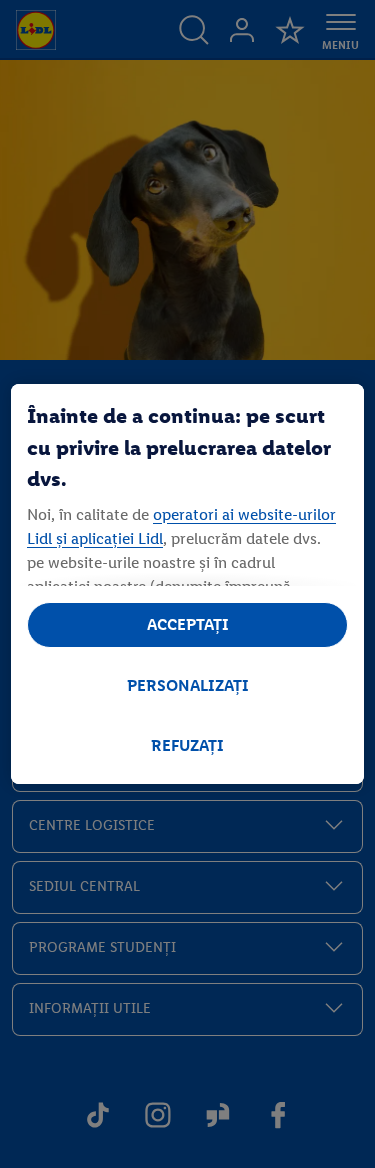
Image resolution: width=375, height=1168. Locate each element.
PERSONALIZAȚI (188, 685)
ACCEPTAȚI (188, 624)
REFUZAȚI (187, 745)
